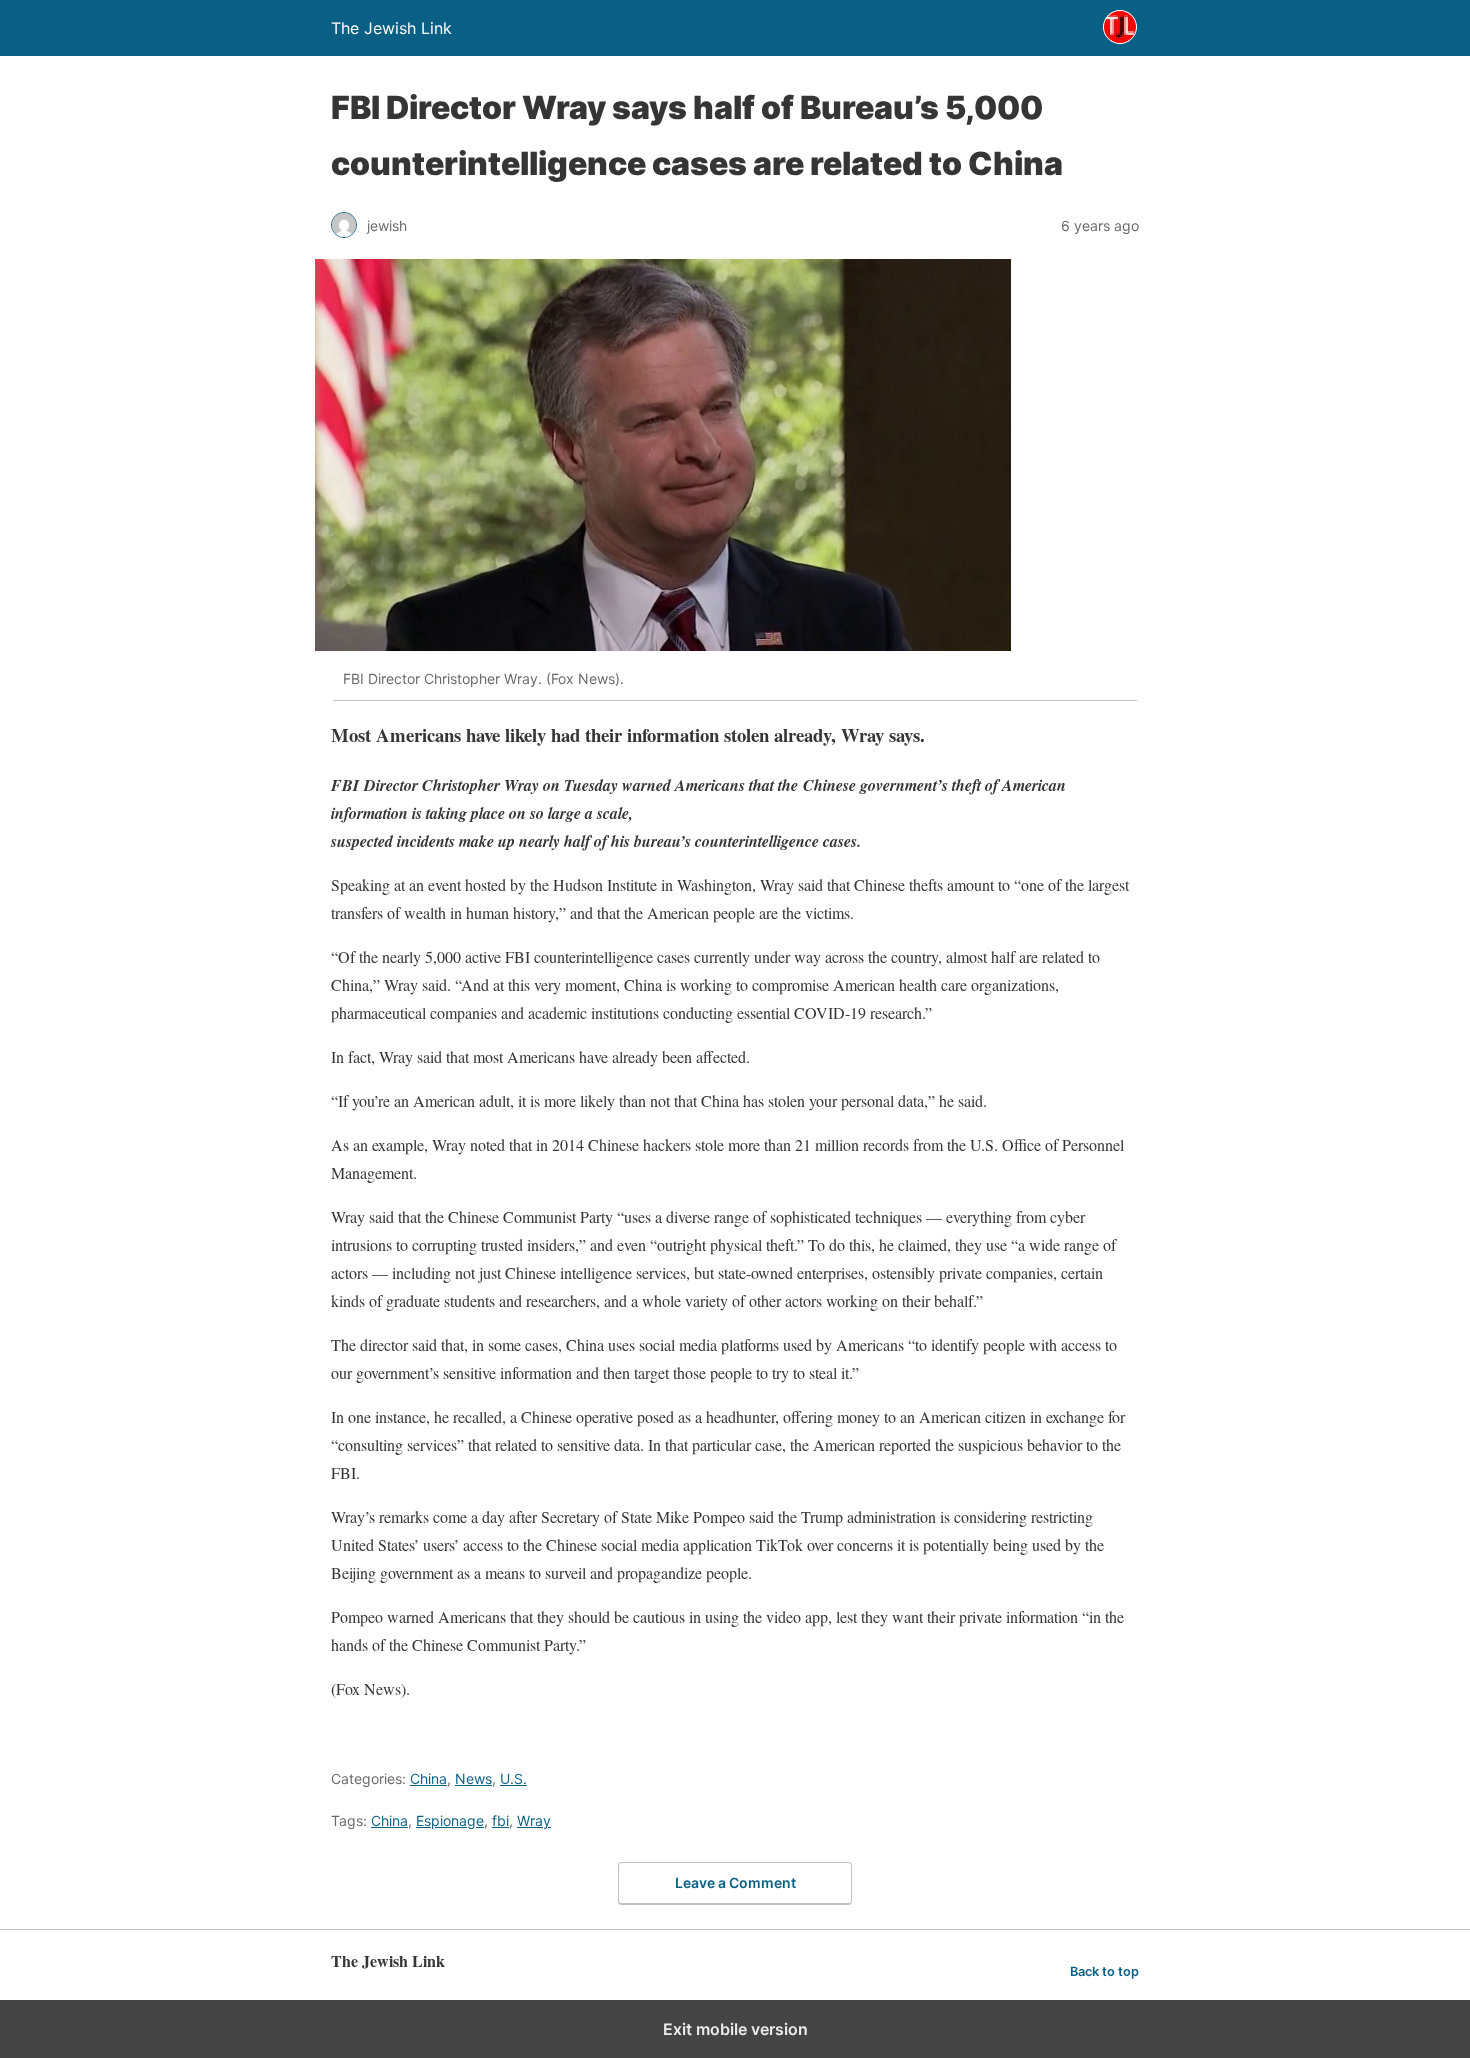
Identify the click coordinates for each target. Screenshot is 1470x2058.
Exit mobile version (735, 2029)
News (473, 1778)
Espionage (450, 1820)
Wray (534, 1820)
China (428, 1778)
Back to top (1104, 1971)
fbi (500, 1820)
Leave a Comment (735, 1882)
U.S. (513, 1778)
